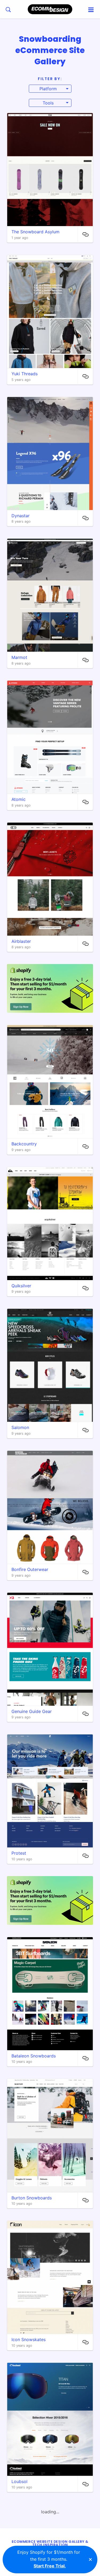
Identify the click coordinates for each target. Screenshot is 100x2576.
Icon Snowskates (29, 2339)
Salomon (20, 1427)
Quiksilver (21, 1286)
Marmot (19, 657)
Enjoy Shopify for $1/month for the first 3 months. (49, 2559)
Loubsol (19, 2481)
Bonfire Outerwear (30, 1569)
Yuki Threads (25, 374)
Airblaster (21, 941)
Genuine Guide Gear (32, 1711)
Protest (19, 1853)
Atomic (19, 799)
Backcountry (24, 1144)
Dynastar (21, 516)
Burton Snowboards (32, 2198)
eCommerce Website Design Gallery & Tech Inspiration (50, 2543)
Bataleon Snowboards (34, 2056)
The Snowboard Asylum (35, 232)
